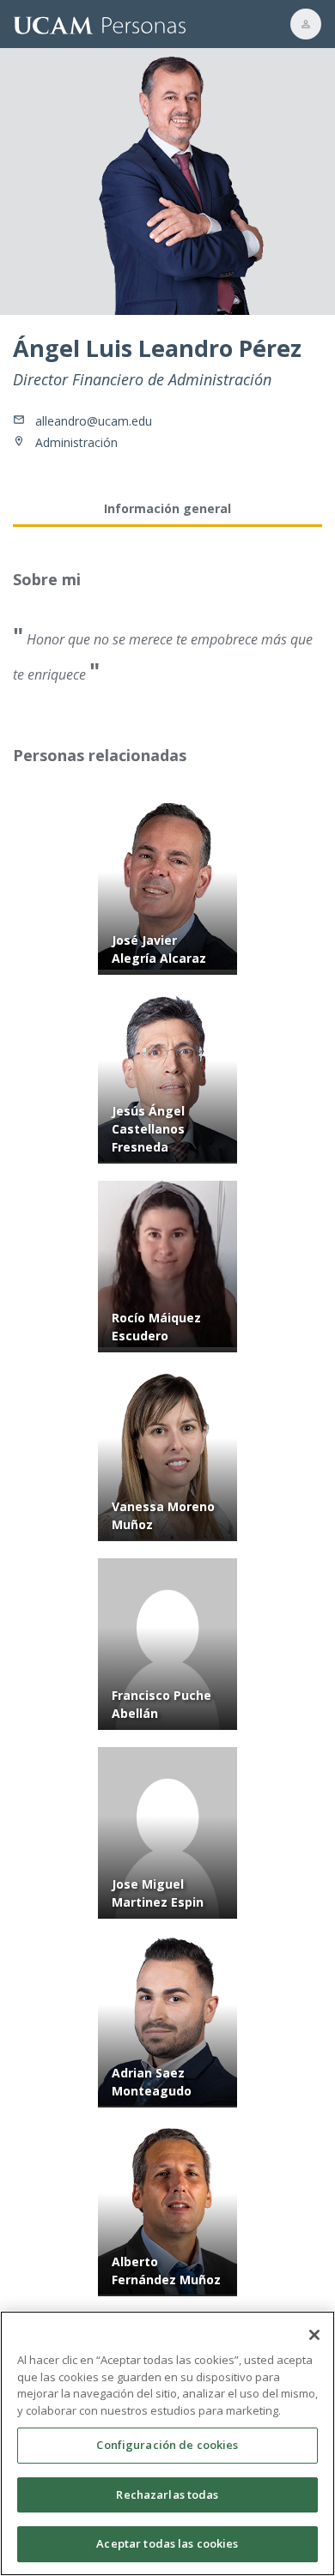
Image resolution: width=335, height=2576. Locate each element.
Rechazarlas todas (167, 2494)
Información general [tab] (167, 508)
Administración (76, 442)
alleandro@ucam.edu (94, 421)
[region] (167, 2443)
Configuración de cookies (167, 2445)
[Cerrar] (314, 2335)
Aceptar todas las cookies (167, 2543)
